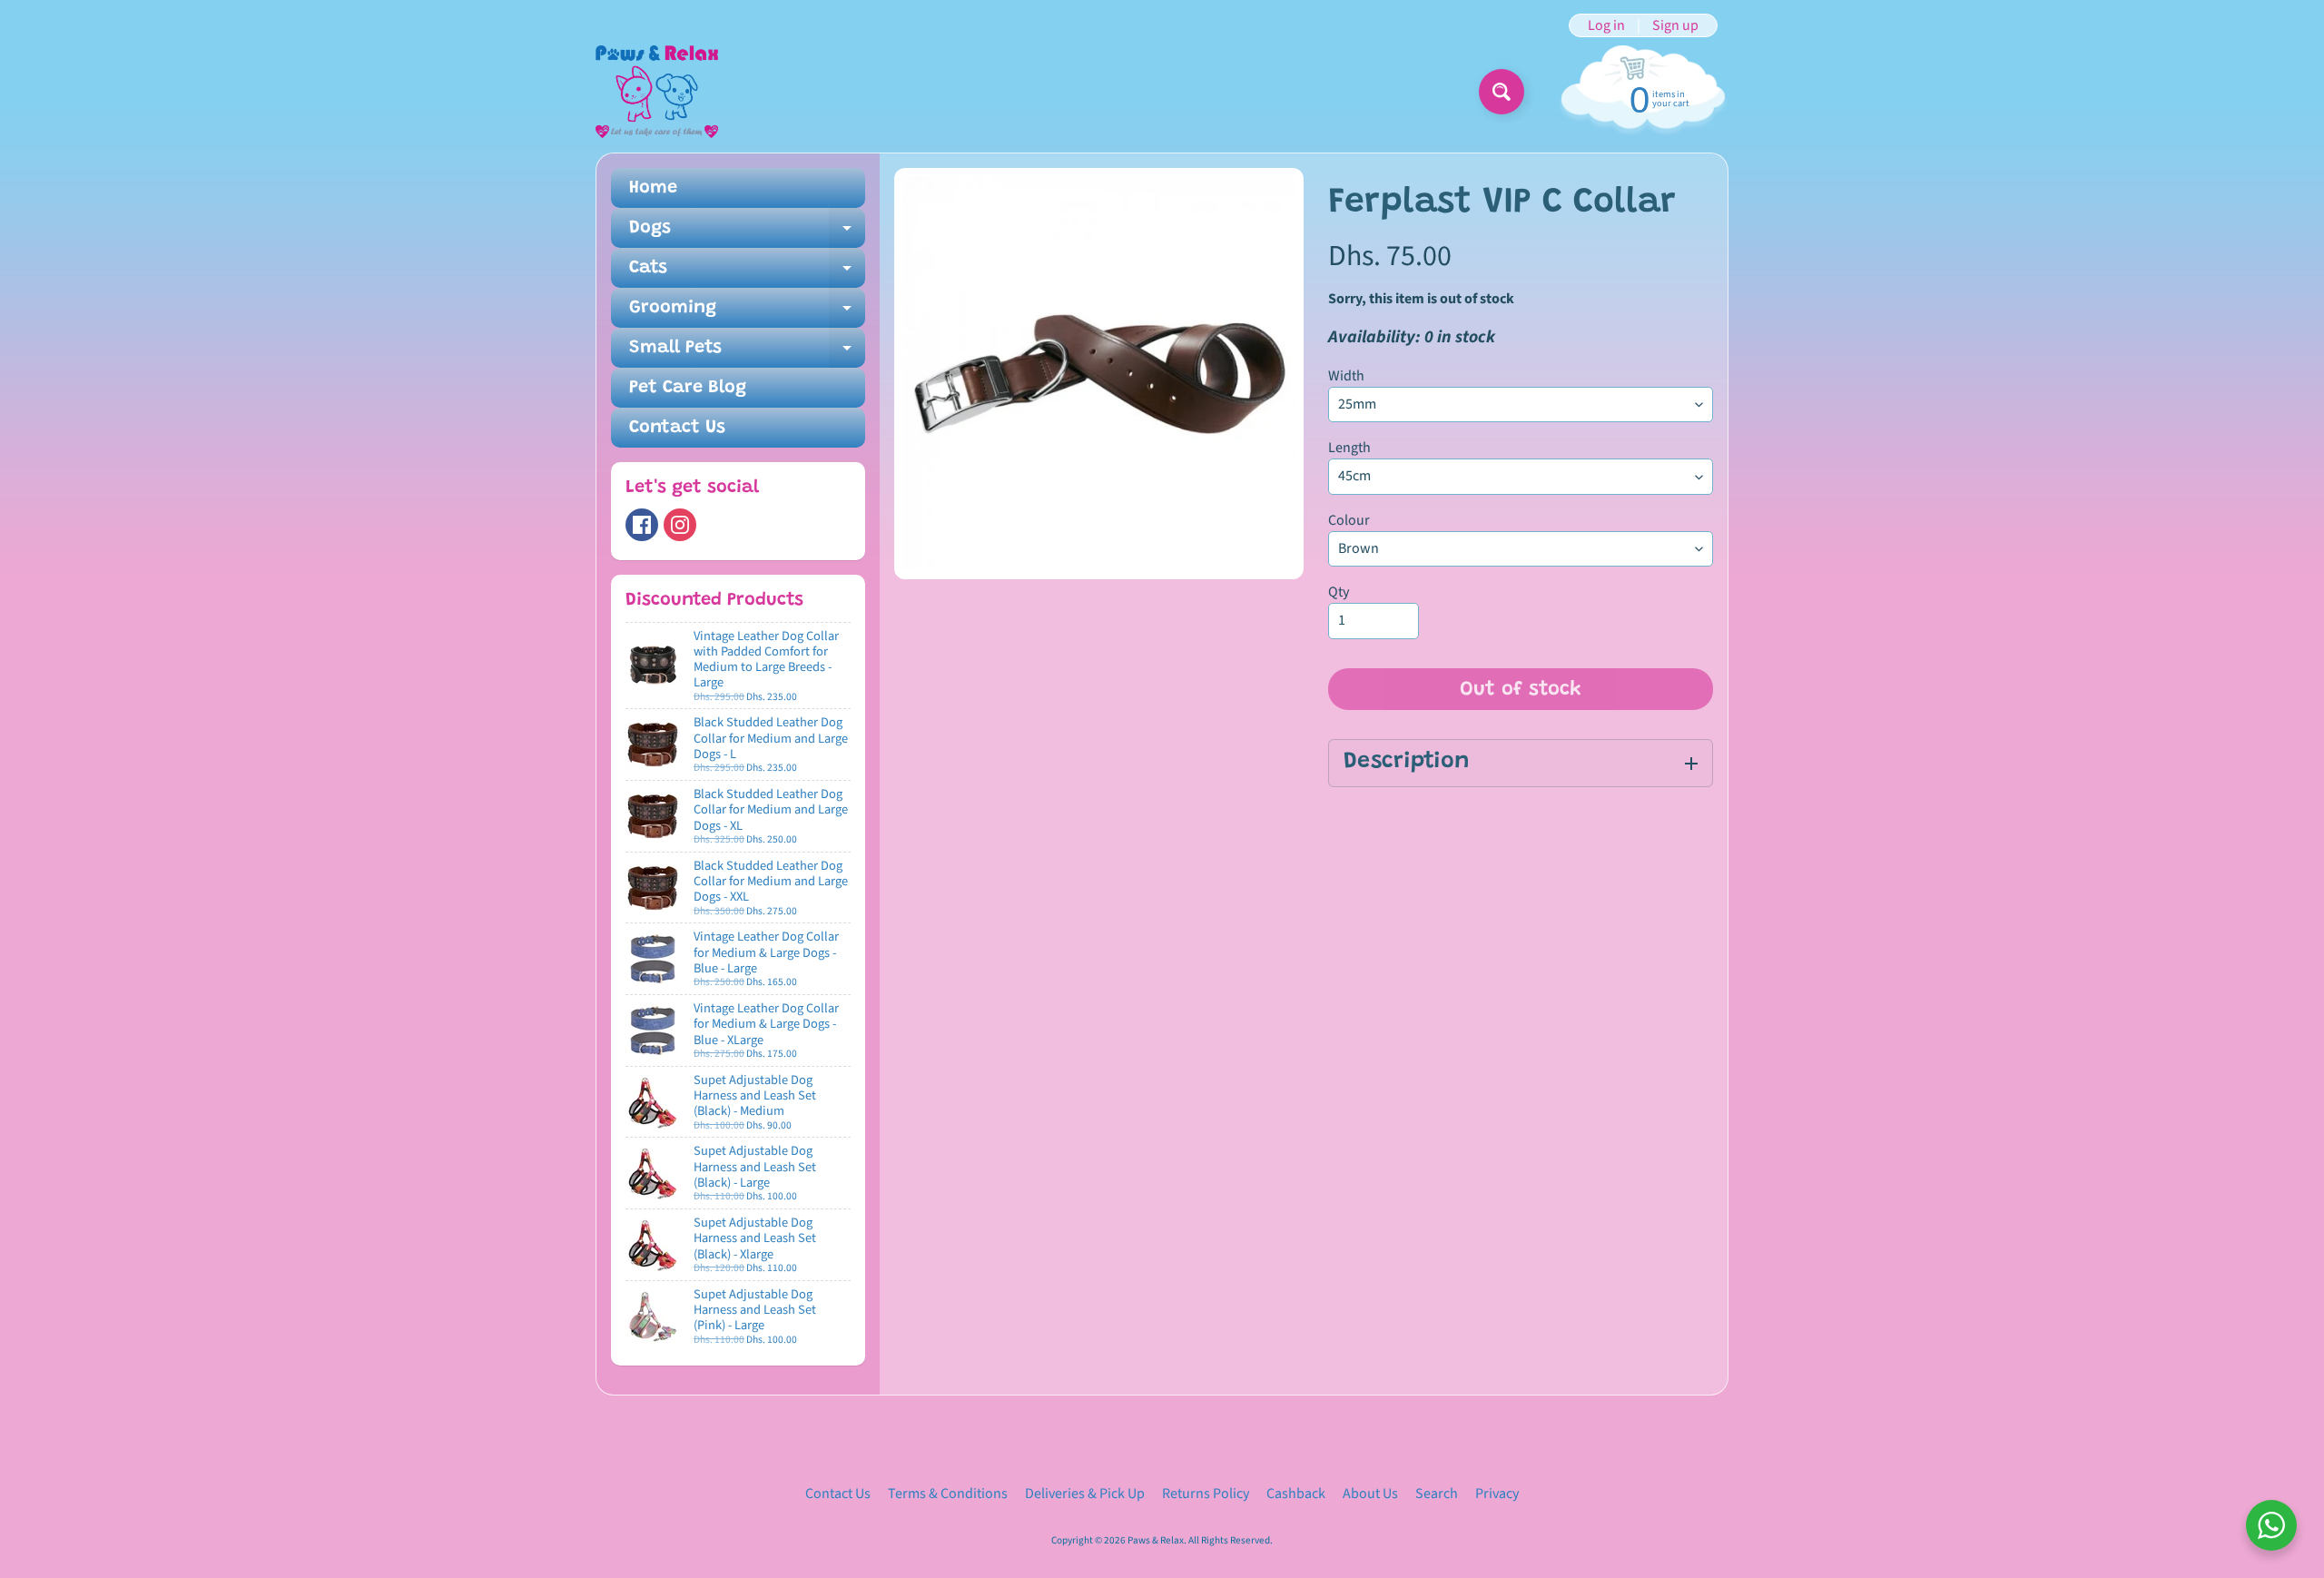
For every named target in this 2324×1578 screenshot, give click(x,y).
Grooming (747, 313)
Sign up (1675, 25)
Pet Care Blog (688, 388)
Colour (1349, 520)
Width (1346, 376)
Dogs (747, 233)
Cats (747, 273)
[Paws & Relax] (657, 92)
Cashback (1296, 1494)
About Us (1370, 1494)
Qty (1339, 592)
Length (1349, 448)
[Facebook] (642, 525)
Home (653, 188)
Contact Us (677, 428)
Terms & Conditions (948, 1494)
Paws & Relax (1156, 1540)
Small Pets (747, 353)
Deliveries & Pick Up (1085, 1494)
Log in (1606, 25)
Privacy (1497, 1494)
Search (1437, 1494)
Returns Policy (1206, 1494)
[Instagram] (680, 525)
